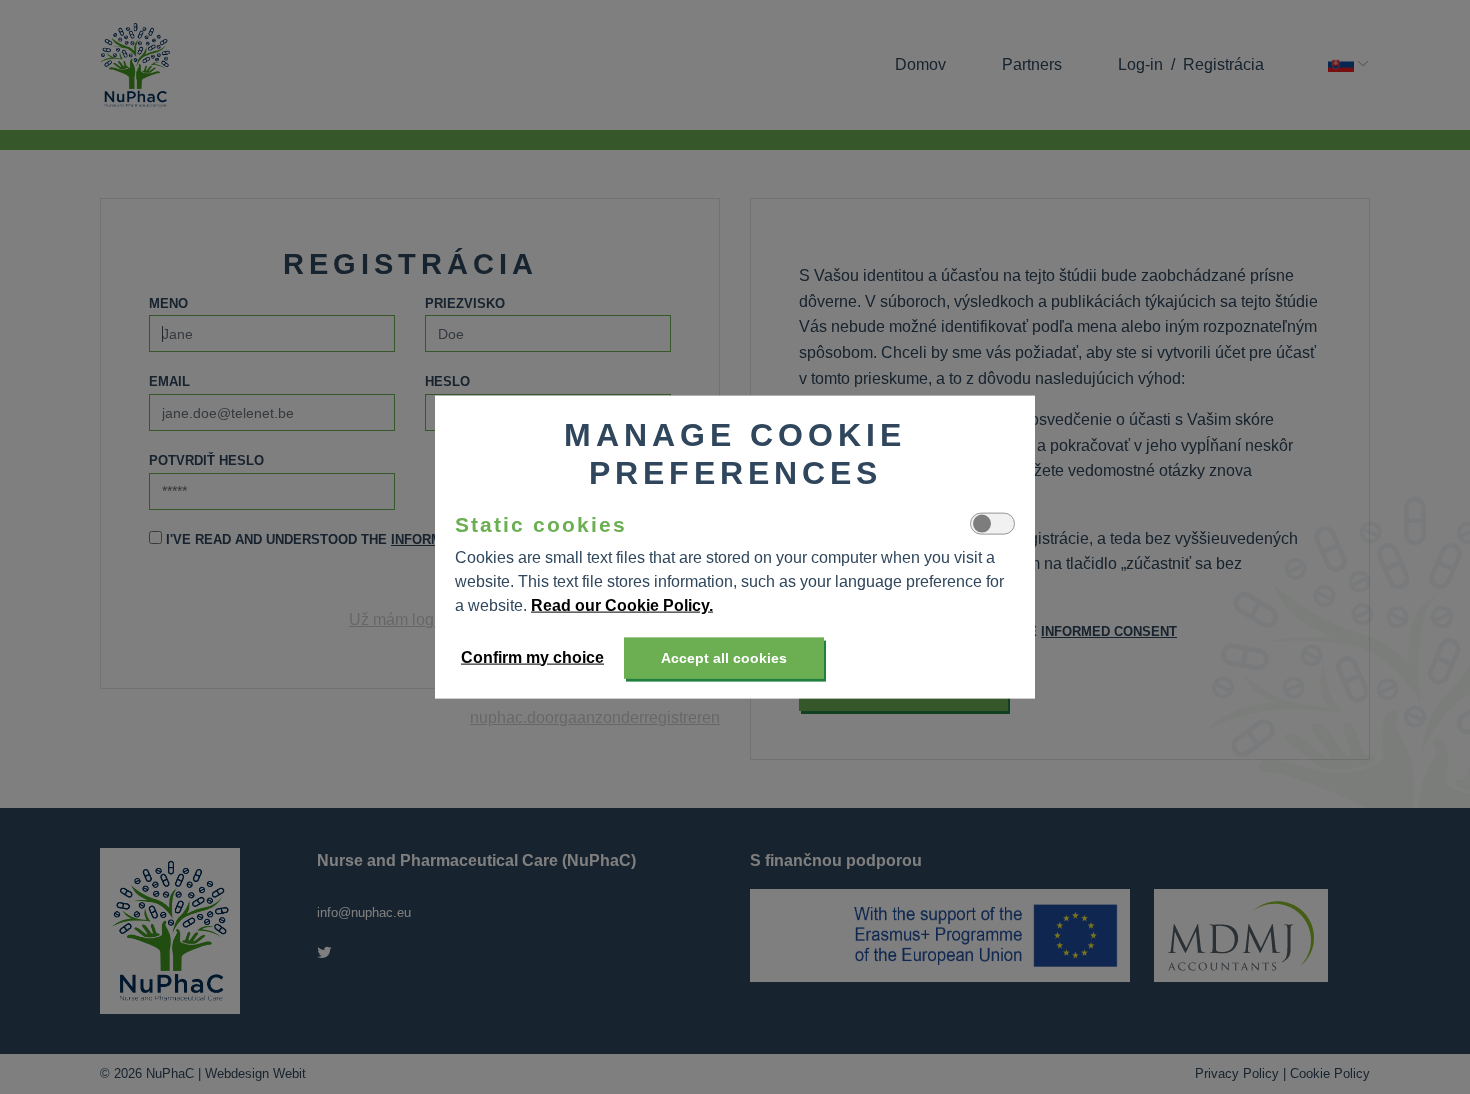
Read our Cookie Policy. (622, 604)
